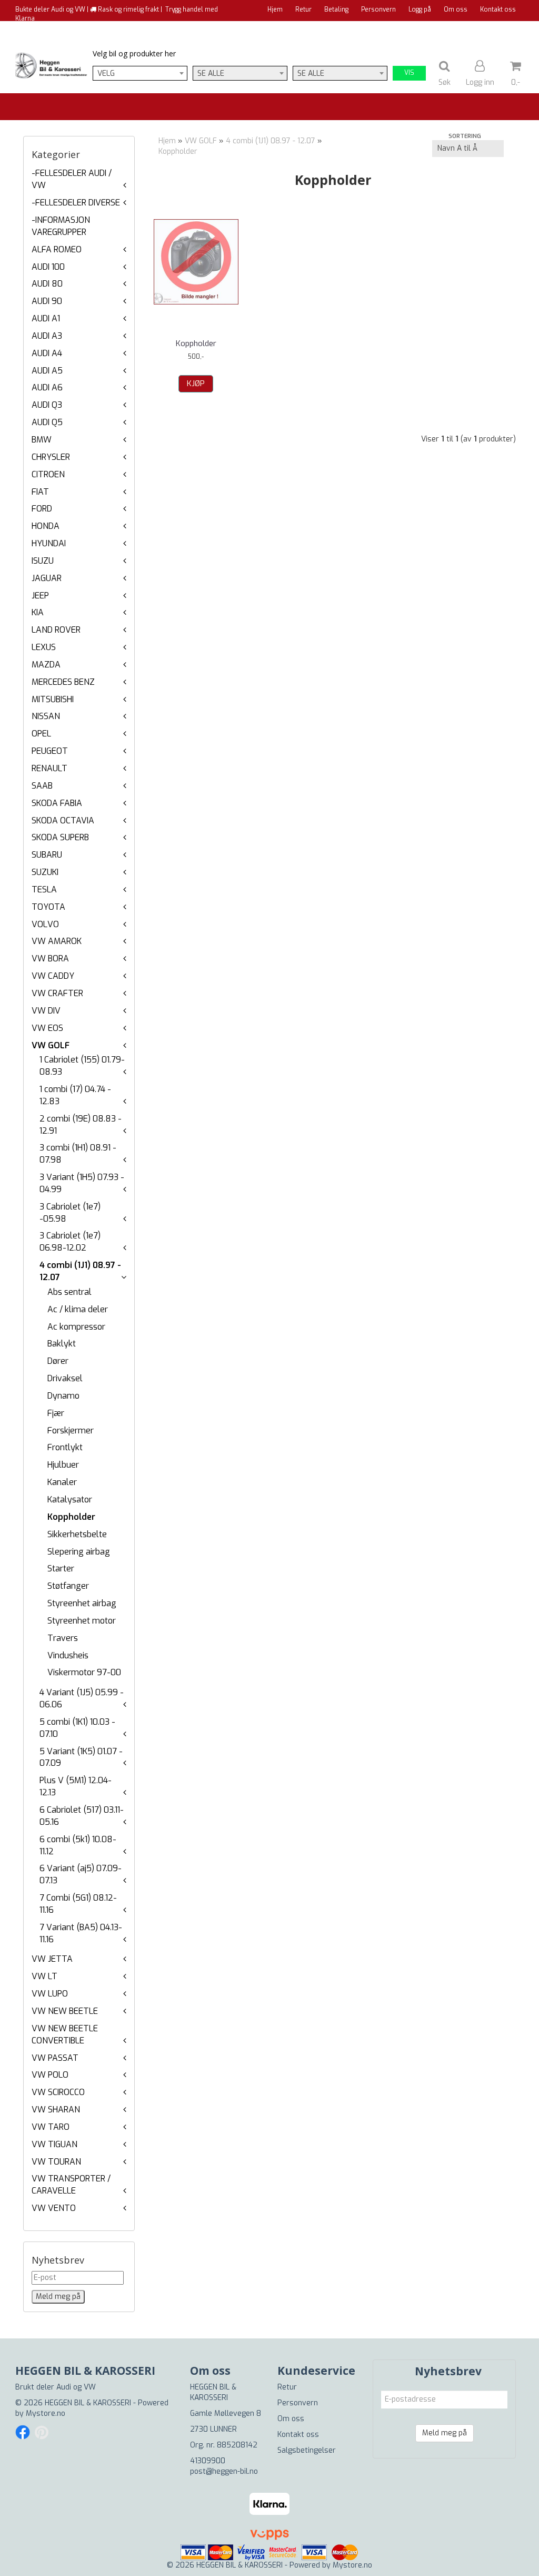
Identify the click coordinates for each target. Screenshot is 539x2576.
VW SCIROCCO (58, 2092)
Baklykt (62, 1344)
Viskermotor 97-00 (84, 1672)
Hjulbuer (63, 1465)
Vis (409, 73)
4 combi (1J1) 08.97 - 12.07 (271, 141)
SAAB (42, 786)
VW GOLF (51, 1045)
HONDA (46, 526)
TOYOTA (48, 907)
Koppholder (71, 1517)
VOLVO (45, 924)
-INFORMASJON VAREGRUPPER (61, 226)
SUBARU (47, 855)
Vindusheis (68, 1655)
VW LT (44, 1976)
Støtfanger (68, 1586)
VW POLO (50, 2075)
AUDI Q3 (47, 405)
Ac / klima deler (78, 1309)
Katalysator (70, 1500)
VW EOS (47, 1028)
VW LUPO (50, 1994)
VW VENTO (54, 2208)
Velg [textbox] (106, 73)
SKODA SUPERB (60, 837)
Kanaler (62, 1482)
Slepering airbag (79, 1552)
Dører (58, 1361)
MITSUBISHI (53, 699)
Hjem (275, 9)
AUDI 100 (48, 267)
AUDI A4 (47, 353)
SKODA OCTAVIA (63, 820)
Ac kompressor (76, 1327)
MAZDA (46, 665)
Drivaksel (65, 1378)
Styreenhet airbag (82, 1603)
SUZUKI (45, 872)
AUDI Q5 (47, 422)
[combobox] (140, 73)
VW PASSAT (55, 2058)
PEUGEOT (50, 751)
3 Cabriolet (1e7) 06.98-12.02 (70, 1242)
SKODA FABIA (57, 803)
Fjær (56, 1413)
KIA (38, 612)
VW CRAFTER (57, 993)
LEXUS (44, 647)
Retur (303, 9)
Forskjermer (71, 1430)
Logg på (420, 9)
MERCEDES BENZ (63, 682)
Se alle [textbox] (211, 73)
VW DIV (46, 1011)
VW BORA (50, 958)
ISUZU (43, 561)
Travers (63, 1638)
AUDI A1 (46, 318)
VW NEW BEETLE (65, 2011)
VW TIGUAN (54, 2144)
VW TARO (51, 2127)
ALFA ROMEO (57, 249)
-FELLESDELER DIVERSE (76, 203)
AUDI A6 (47, 387)
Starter (61, 1569)
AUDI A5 (47, 371)
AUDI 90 (47, 301)
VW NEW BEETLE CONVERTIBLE (65, 2034)
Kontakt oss (498, 9)
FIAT (40, 492)
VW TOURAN (56, 2162)
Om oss (456, 9)
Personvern (378, 9)
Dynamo (63, 1396)
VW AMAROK (57, 941)
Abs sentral (69, 1292)
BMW (42, 440)
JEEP (40, 596)
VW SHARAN (56, 2110)
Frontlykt (65, 1447)
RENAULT (49, 768)
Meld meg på (445, 2433)
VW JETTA (52, 1959)
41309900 (208, 2461)
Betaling (336, 9)
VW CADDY (53, 976)
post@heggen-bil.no (224, 2471)
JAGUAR (47, 578)
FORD (42, 509)
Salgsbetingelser (307, 2450)
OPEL (41, 734)
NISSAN (46, 716)
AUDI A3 (47, 336)
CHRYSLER (51, 457)
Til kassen (501, 29)
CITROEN (48, 474)
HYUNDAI (49, 543)
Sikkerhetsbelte (77, 1534)
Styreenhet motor (82, 1621)
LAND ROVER (56, 630)
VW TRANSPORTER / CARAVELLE (71, 2185)
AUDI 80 (47, 284)
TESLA (44, 889)
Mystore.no (46, 2413)
